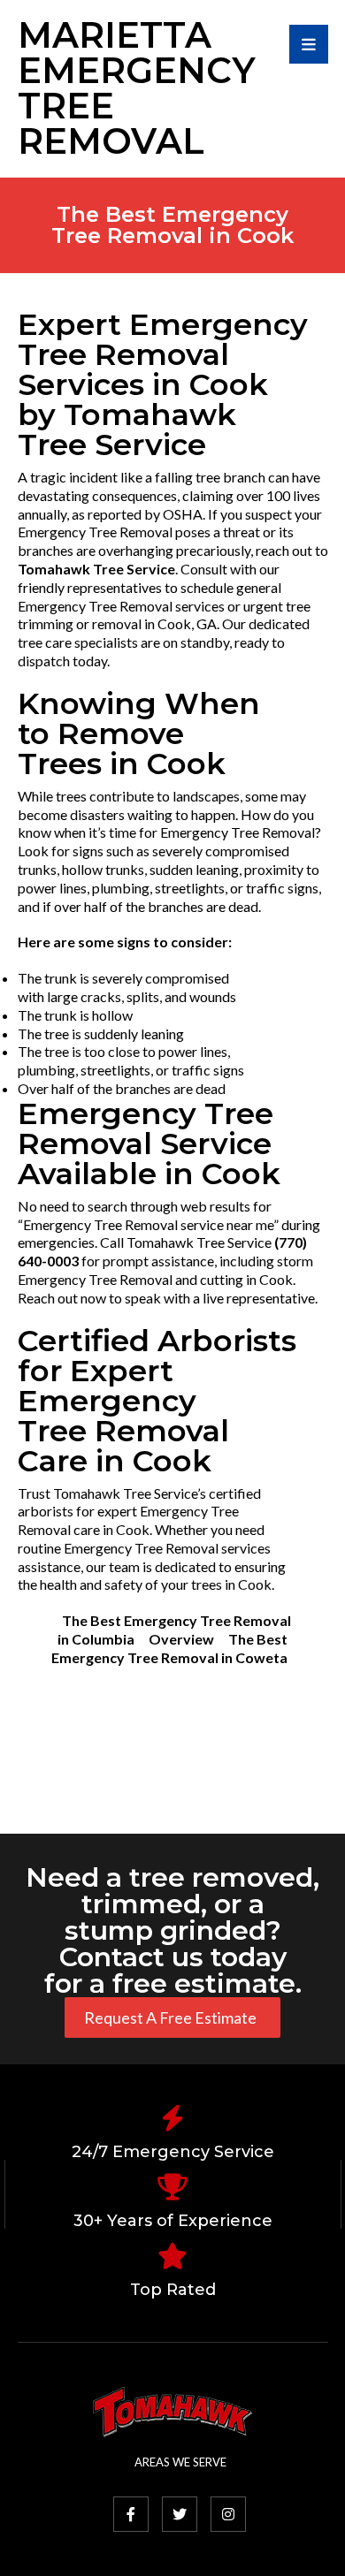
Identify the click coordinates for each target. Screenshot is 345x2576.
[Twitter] (180, 2514)
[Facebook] (131, 2514)
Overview (181, 1639)
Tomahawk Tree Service (96, 569)
